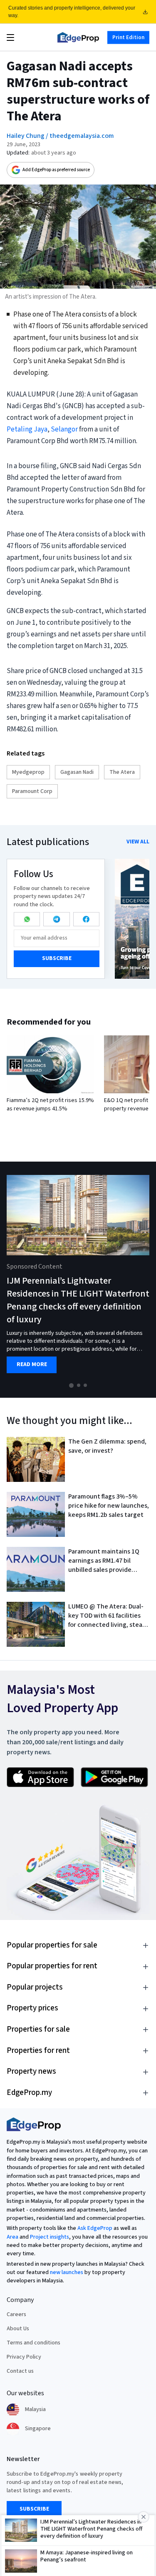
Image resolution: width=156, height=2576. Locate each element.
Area (12, 2237)
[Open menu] (10, 37)
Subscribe (57, 958)
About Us (18, 2329)
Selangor (64, 429)
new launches (67, 2272)
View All (138, 842)
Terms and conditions (33, 2343)
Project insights (50, 2237)
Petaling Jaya (27, 429)
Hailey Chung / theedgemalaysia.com (60, 136)
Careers (16, 2314)
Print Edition (128, 37)
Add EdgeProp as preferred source (56, 170)
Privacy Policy (24, 2357)
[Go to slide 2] (79, 1385)
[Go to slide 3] (85, 1385)
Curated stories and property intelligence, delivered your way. (72, 12)
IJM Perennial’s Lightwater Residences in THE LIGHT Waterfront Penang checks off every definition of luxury (78, 1300)
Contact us (20, 2371)
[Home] (78, 37)
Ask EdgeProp (95, 2228)
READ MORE (32, 1365)
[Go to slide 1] (71, 1385)
